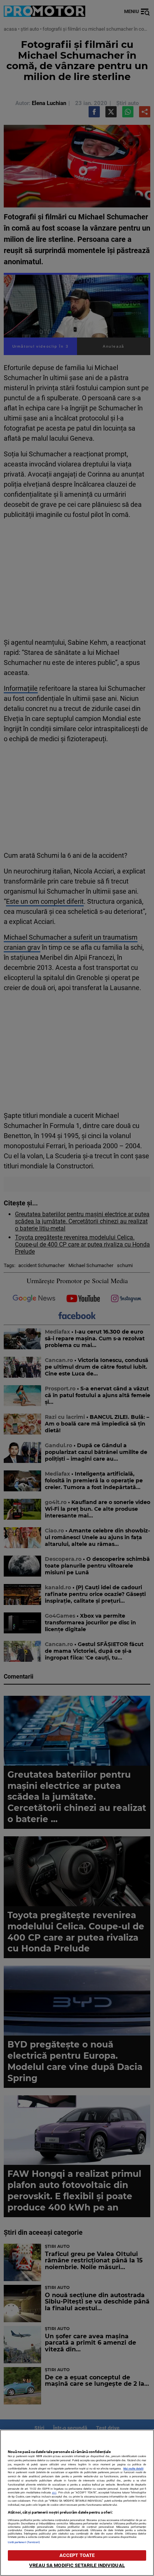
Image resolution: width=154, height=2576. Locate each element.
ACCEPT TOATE (77, 2555)
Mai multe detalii (133, 2469)
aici (54, 2492)
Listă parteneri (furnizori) (24, 2542)
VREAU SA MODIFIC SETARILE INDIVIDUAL (77, 2565)
